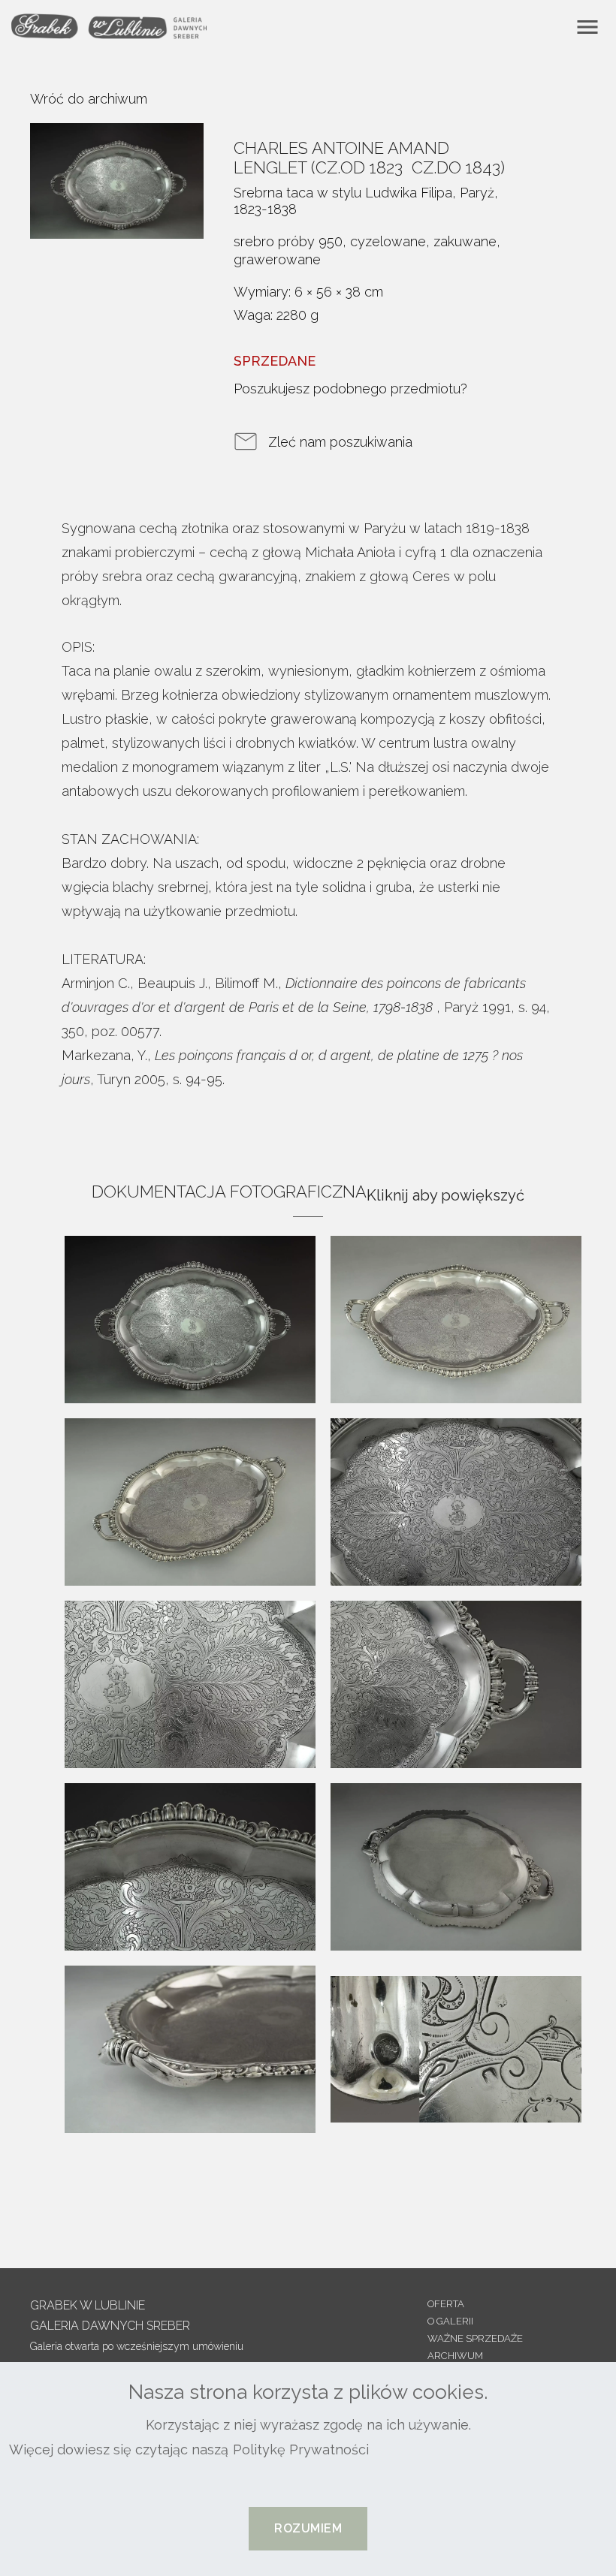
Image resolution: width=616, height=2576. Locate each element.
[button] (308, 2529)
